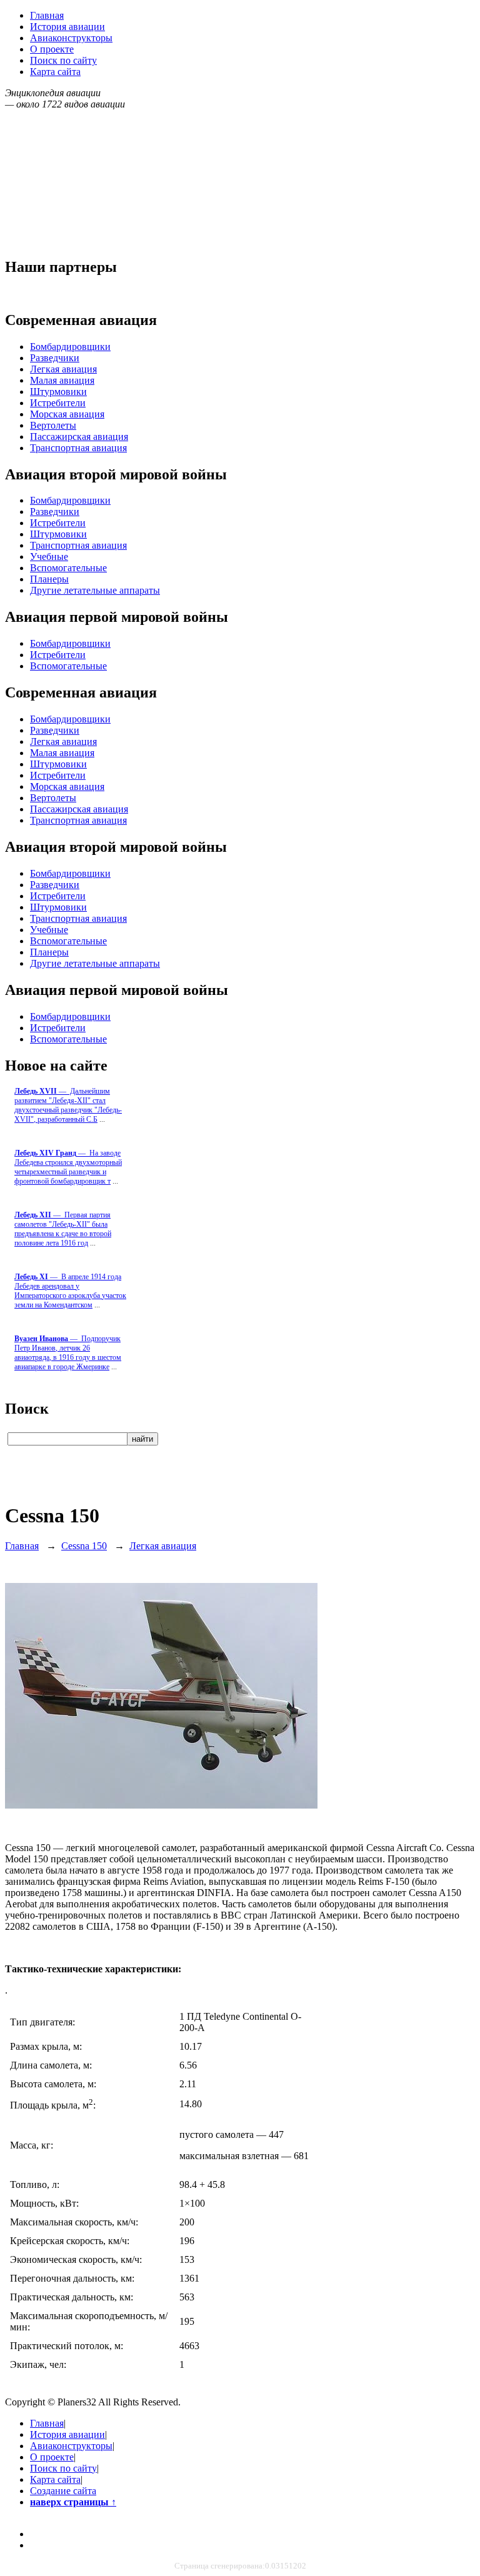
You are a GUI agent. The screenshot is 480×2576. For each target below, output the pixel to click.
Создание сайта (63, 2491)
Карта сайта (55, 72)
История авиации (67, 27)
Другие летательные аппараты (95, 590)
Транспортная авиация (78, 448)
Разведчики (55, 358)
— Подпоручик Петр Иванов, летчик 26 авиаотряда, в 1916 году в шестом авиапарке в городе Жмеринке (68, 1353)
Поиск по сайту (63, 60)
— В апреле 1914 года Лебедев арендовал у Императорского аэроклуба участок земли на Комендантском (70, 1291)
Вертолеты (53, 425)
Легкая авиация (63, 369)
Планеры (49, 579)
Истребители (58, 403)
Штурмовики (58, 392)
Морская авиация (67, 414)
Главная (47, 15)
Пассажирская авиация (79, 437)
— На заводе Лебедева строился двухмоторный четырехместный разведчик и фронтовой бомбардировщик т (68, 1167)
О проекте (52, 49)
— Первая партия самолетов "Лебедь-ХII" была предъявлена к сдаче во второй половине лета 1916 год (63, 1229)
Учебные (49, 557)
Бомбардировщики (70, 347)
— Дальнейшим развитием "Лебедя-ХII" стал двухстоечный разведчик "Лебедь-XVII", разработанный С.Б (68, 1105)
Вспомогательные (68, 568)
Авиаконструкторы (71, 38)
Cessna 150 (84, 1546)
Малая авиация (62, 380)
